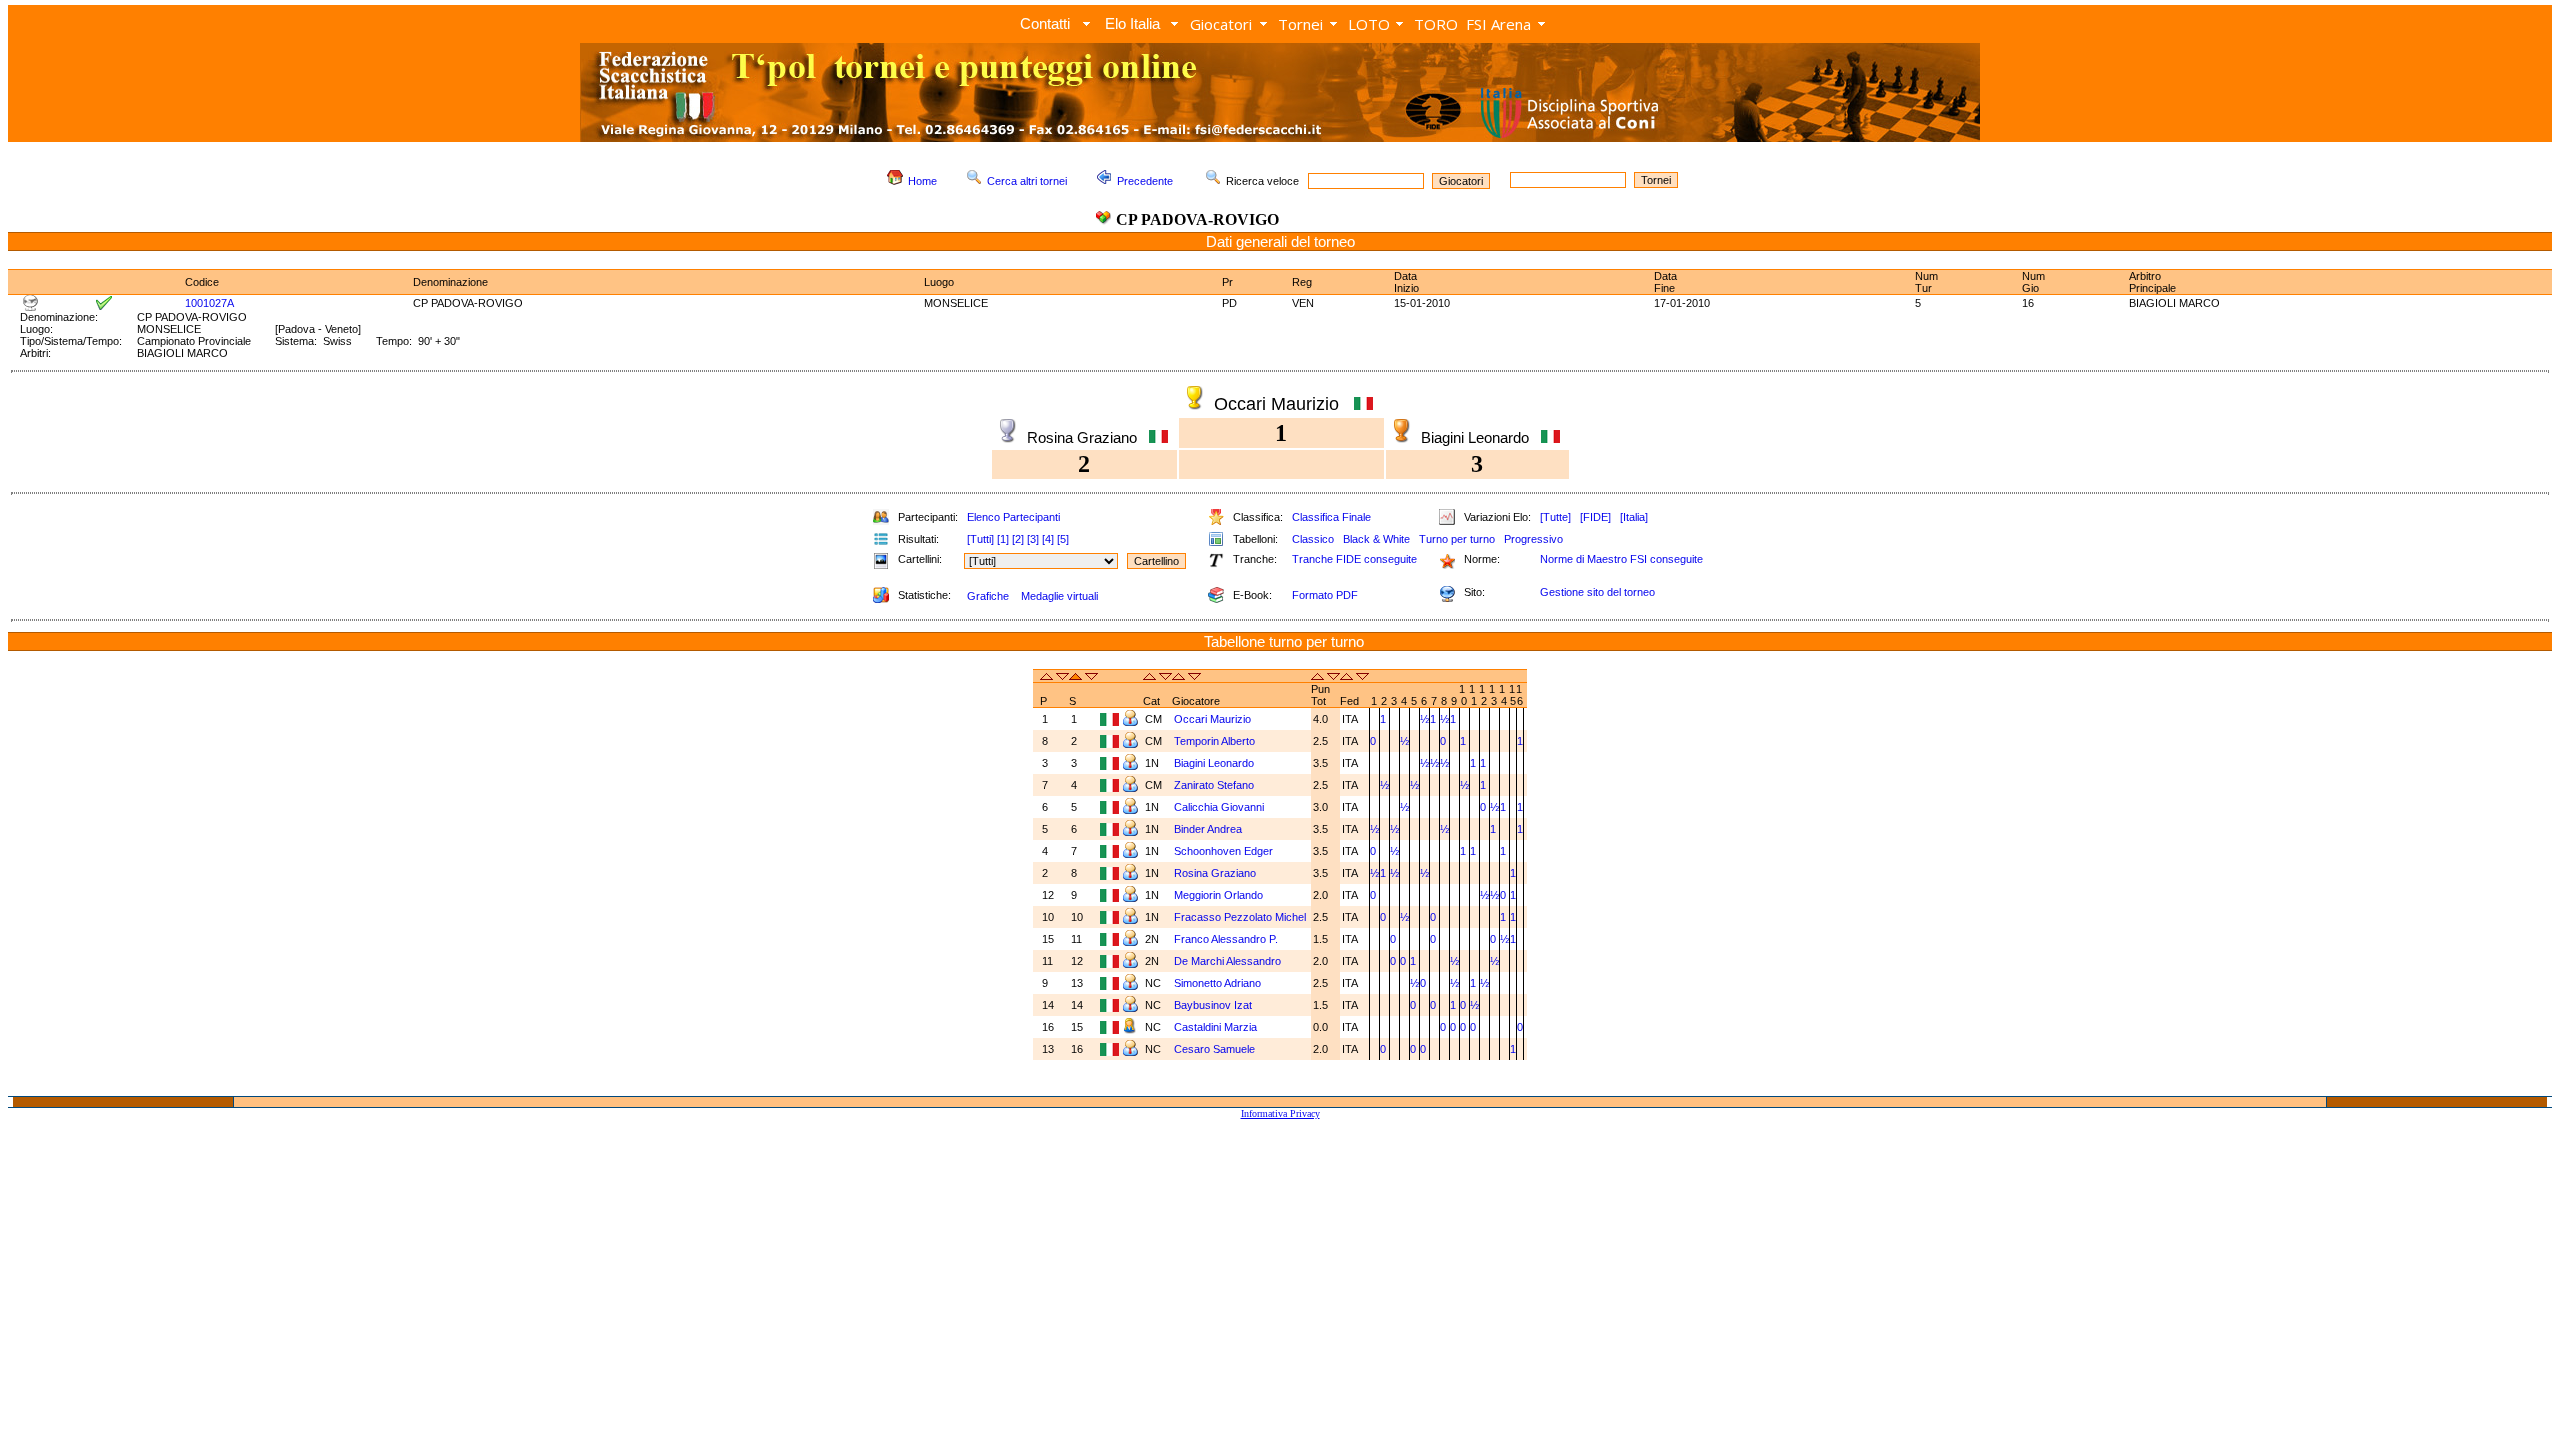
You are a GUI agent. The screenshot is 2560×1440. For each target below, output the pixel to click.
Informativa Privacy (1280, 1113)
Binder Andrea (1209, 829)
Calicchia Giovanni (1220, 807)
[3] (1033, 539)
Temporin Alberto (1216, 741)
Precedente (1145, 181)
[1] (1003, 539)
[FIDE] (1595, 517)
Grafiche (988, 596)
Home (922, 181)
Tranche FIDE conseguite (1354, 559)
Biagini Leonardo (1215, 763)
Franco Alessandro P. (1227, 939)
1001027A (209, 303)
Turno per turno (1457, 539)
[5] (1063, 539)
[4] (1048, 539)
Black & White (1376, 539)
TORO (1436, 24)
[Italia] (1634, 517)
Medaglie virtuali (1059, 596)
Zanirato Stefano (1215, 785)
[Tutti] (980, 539)
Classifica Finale (1331, 517)
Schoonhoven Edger (1225, 851)
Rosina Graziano (1216, 873)
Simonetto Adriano (1219, 983)
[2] (1018, 539)
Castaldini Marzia (1217, 1027)
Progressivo (1533, 539)
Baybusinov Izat (1214, 1005)
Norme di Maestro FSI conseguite (1621, 559)
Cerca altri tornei (1027, 181)
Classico (1313, 539)
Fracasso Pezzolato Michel (1240, 917)
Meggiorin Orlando (1220, 895)
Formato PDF (1325, 595)
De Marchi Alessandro (1229, 961)
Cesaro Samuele (1216, 1049)
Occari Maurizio (1214, 719)
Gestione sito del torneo (1597, 592)
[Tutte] (1555, 517)
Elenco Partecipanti (1013, 517)
